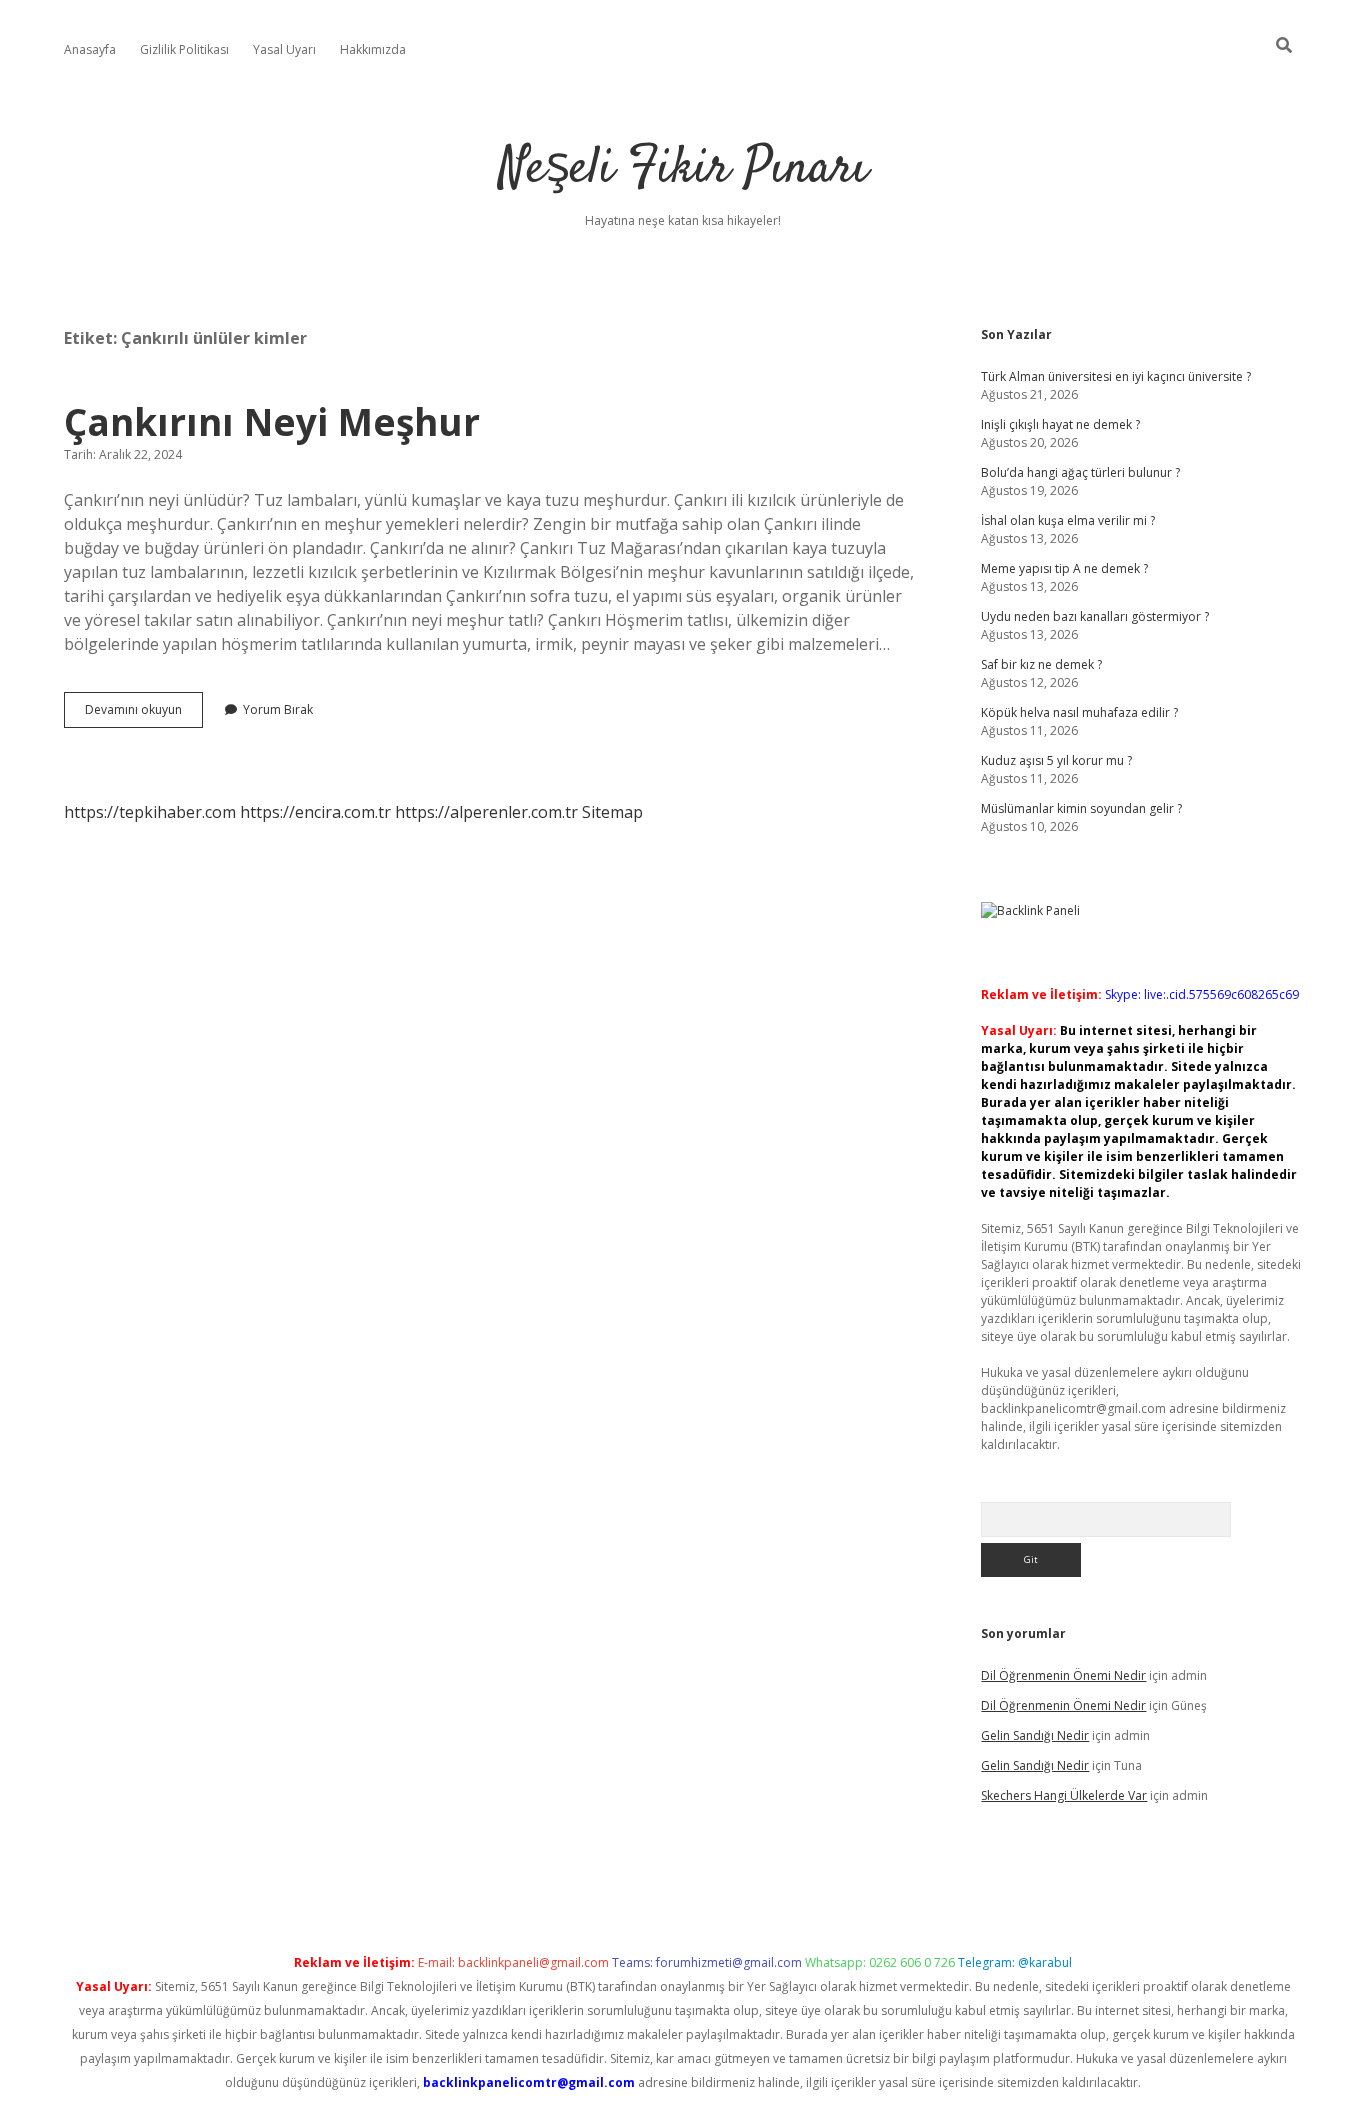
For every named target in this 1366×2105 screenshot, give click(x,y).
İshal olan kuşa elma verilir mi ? (1068, 520)
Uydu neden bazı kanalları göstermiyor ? (1095, 616)
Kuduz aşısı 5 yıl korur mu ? (1056, 760)
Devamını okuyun (144, 714)
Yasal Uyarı (284, 49)
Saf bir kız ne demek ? (1041, 664)
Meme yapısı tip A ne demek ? (1064, 568)
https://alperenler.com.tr (486, 812)
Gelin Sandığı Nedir (1035, 1735)
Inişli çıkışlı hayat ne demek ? (1060, 424)
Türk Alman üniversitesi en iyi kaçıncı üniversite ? (1116, 376)
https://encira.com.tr (315, 812)
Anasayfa (90, 49)
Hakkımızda (373, 49)
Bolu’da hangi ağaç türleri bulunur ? (1080, 472)
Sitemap (612, 812)
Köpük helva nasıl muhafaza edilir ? (1079, 712)
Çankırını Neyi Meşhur (272, 421)
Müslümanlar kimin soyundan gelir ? (1081, 808)
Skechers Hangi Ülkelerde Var (1064, 1795)
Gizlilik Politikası (184, 49)
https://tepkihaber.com (150, 812)
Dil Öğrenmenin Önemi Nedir (1063, 1675)
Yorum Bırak (278, 709)
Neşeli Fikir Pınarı (683, 169)
